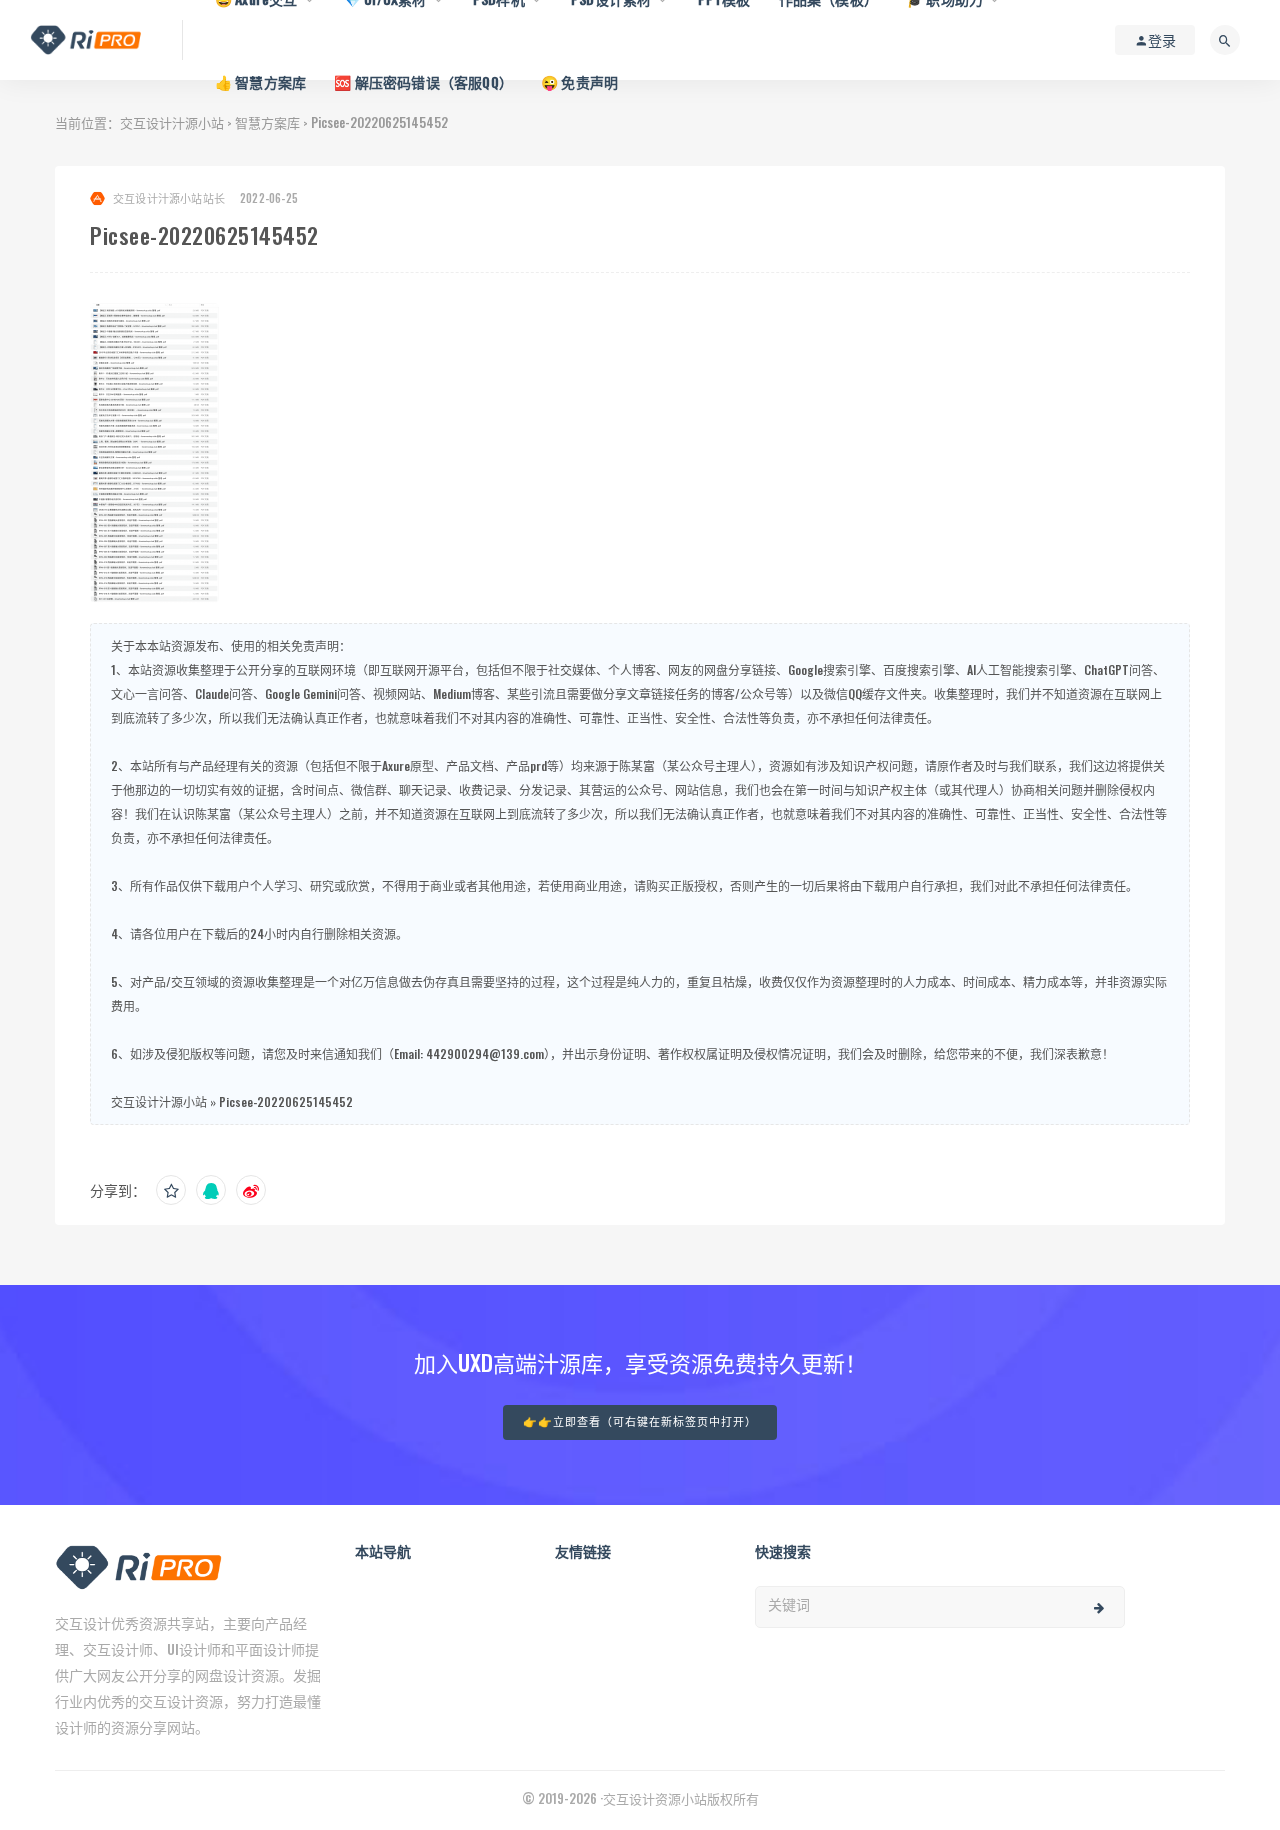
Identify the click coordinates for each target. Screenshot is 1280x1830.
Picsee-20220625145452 (286, 1101)
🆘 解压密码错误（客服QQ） (423, 81)
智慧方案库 (267, 122)
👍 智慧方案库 (260, 81)
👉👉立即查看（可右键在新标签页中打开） (640, 1422)
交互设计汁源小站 (172, 122)
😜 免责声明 (579, 81)
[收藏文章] (171, 1190)
